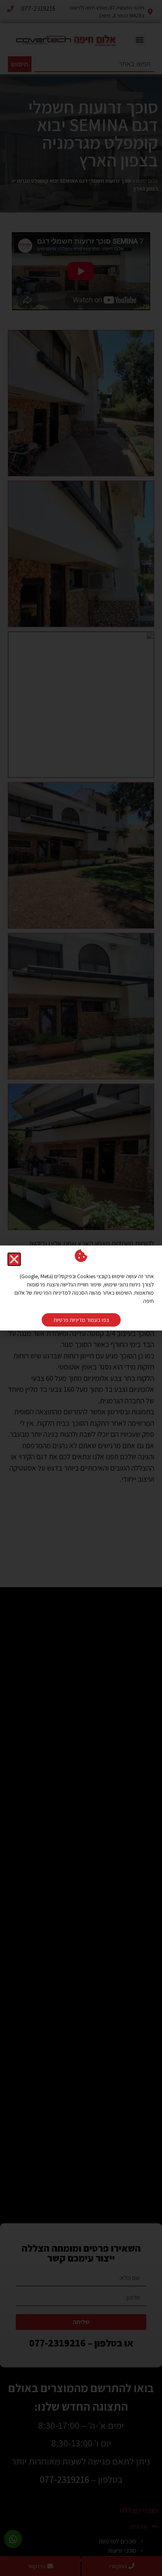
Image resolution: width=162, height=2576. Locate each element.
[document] (81, 1288)
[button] (14, 1259)
